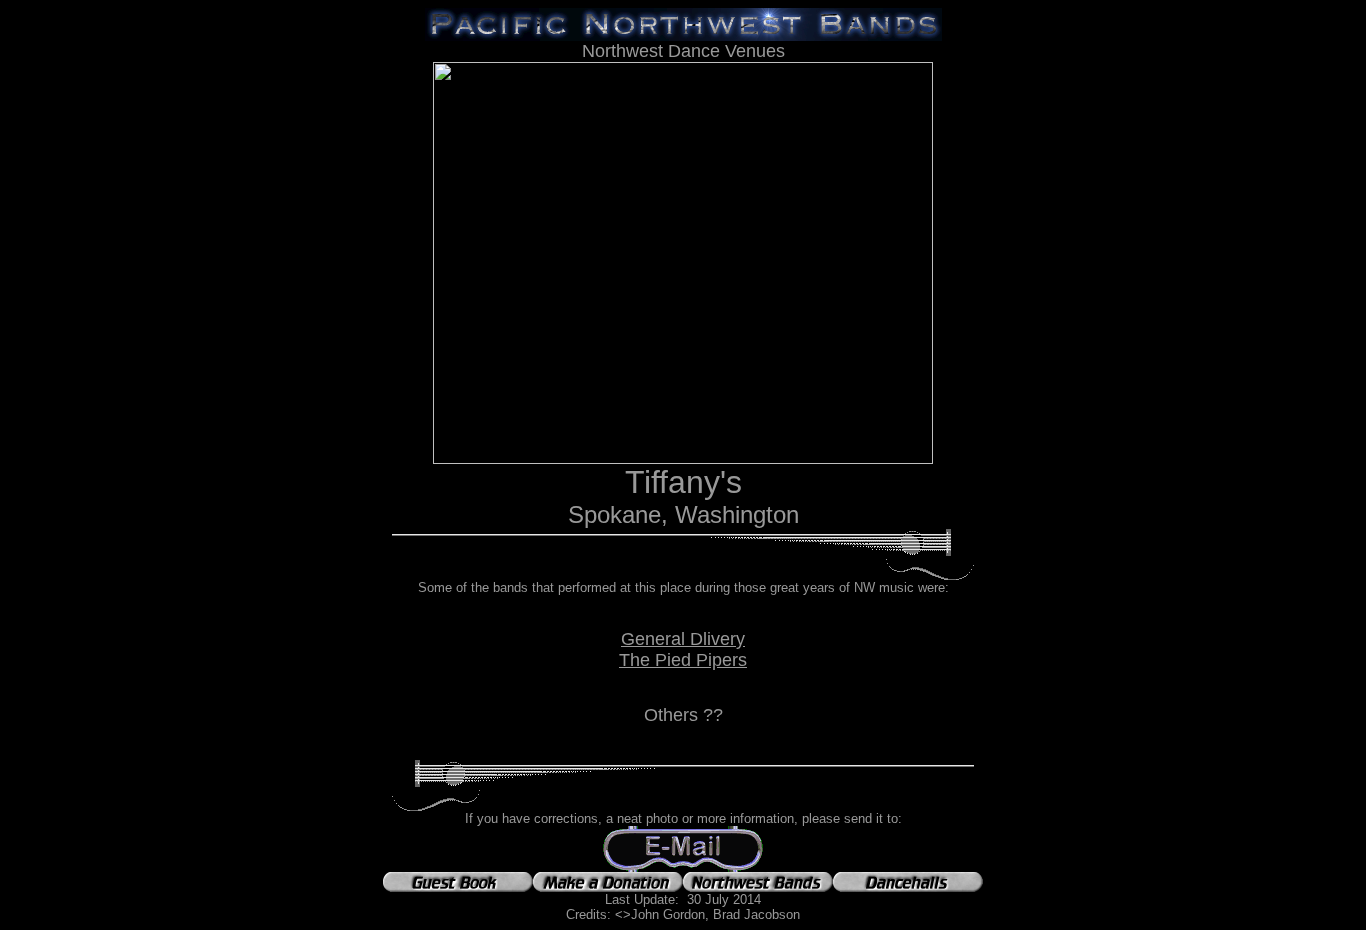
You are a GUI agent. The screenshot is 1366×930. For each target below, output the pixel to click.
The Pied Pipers (683, 660)
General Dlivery (683, 639)
